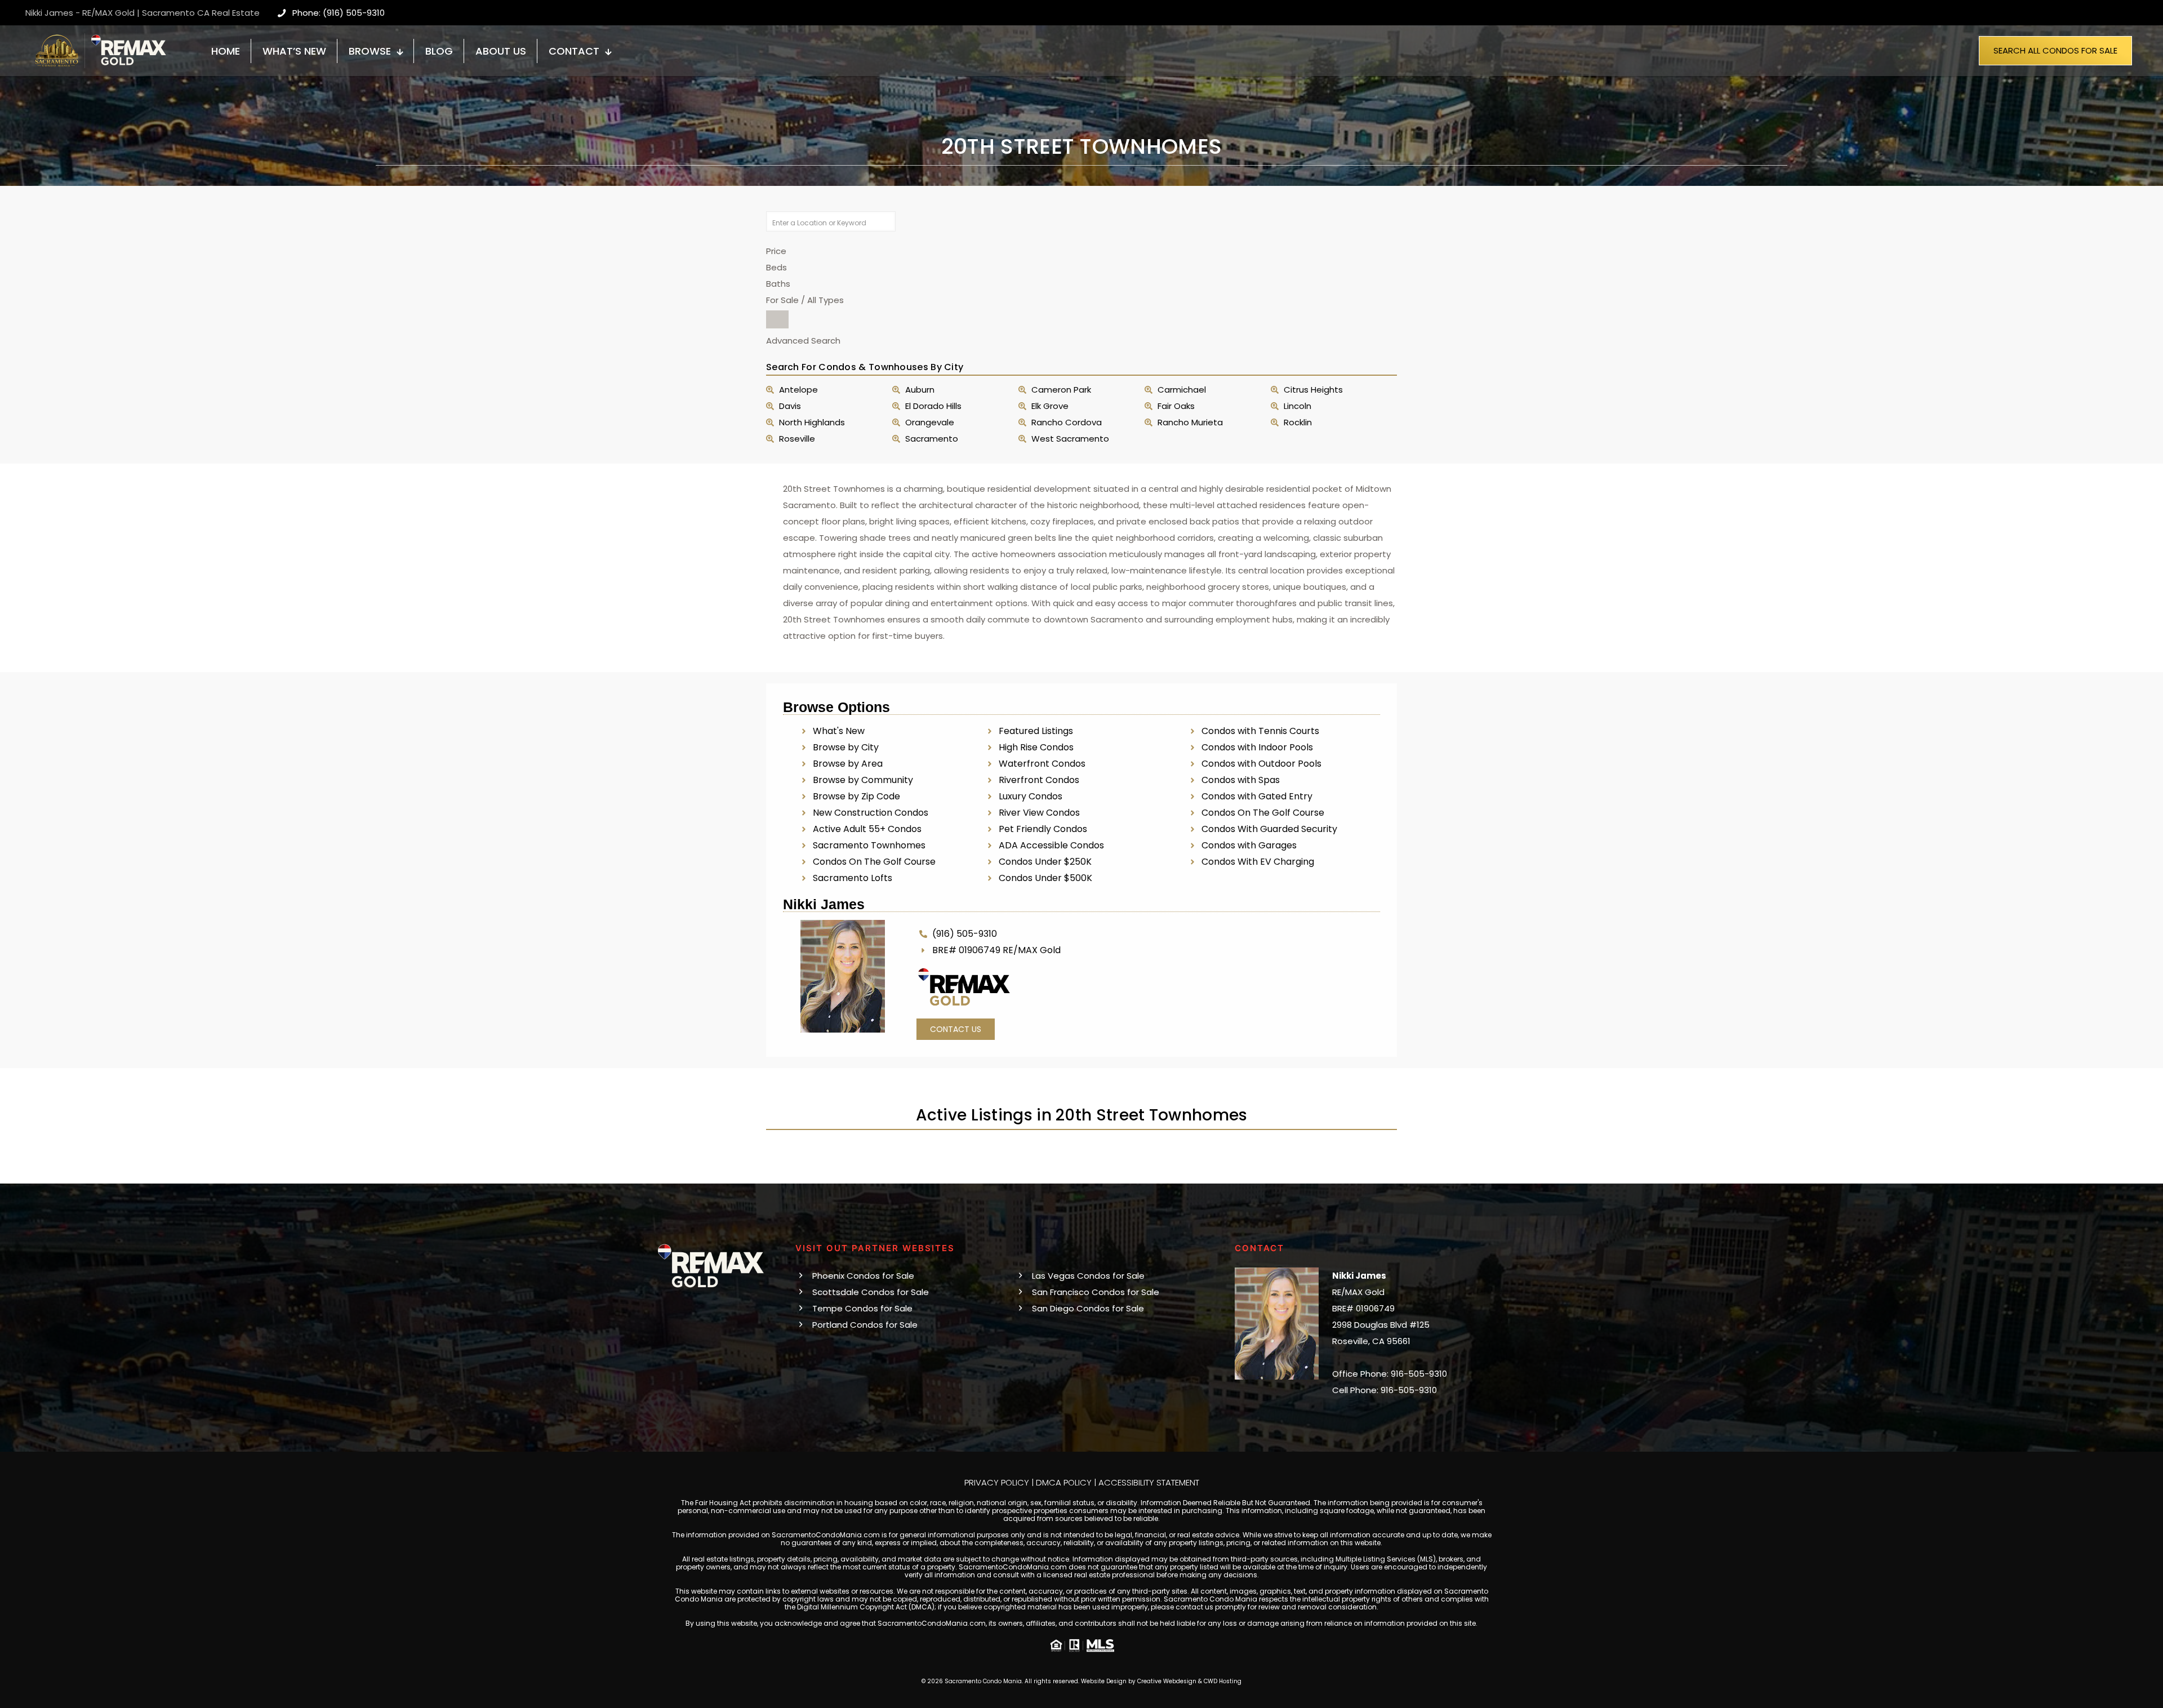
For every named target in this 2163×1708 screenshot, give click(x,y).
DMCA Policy (1064, 1482)
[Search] (777, 319)
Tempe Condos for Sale (862, 1308)
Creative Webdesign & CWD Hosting (1189, 1681)
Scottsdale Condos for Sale (871, 1292)
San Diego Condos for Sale (1088, 1308)
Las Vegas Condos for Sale (1088, 1276)
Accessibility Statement (1149, 1482)
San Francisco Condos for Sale (1096, 1292)
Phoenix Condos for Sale (863, 1276)
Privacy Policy (997, 1482)
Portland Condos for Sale (865, 1325)
